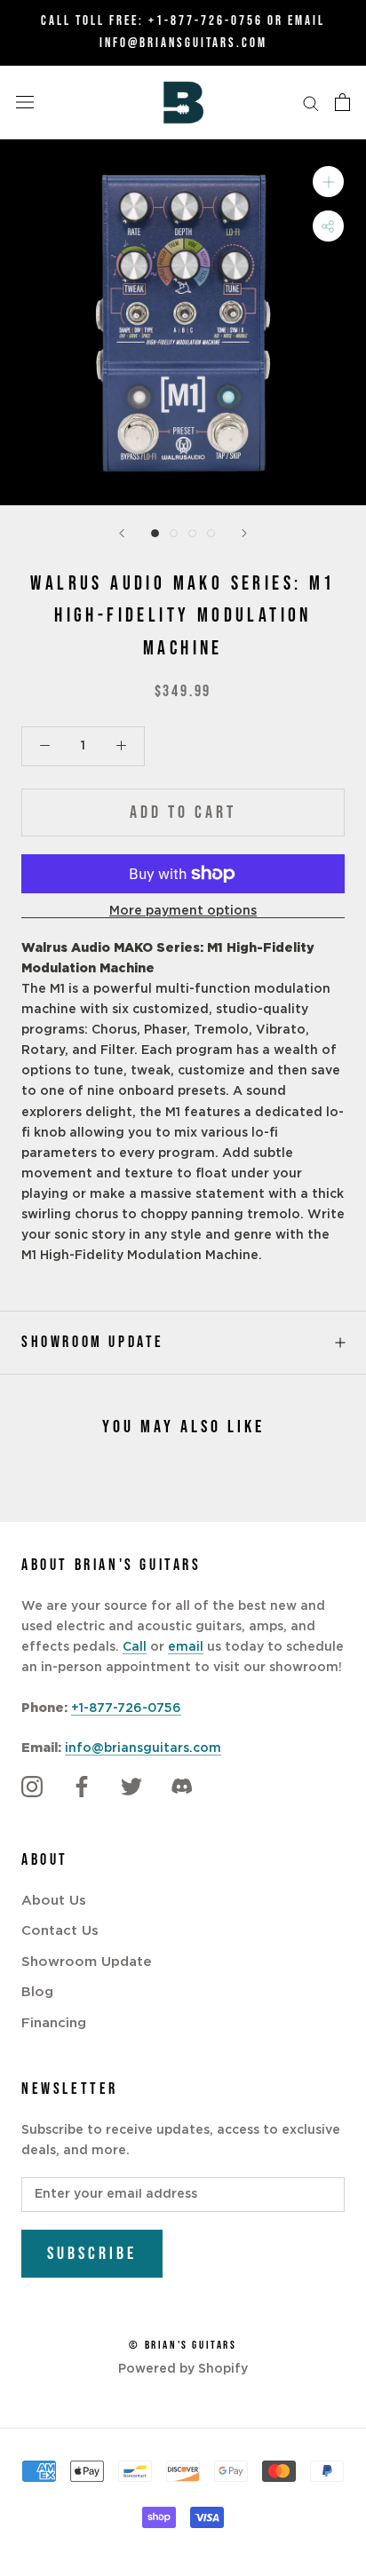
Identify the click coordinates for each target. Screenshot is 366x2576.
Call (135, 1647)
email (186, 1647)
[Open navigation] (25, 102)
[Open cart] (342, 102)
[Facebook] (82, 1787)
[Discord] (181, 1787)
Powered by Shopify (183, 2369)
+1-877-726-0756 (206, 21)
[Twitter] (131, 1787)
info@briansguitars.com (143, 1748)
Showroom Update (93, 1342)
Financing (54, 2023)
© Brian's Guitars (183, 2345)
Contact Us (60, 1931)
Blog (37, 1992)
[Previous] (122, 533)
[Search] (311, 103)
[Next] (244, 533)
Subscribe (92, 2254)
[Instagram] (32, 1787)
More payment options (183, 911)
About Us (54, 1901)
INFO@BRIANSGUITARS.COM (183, 43)
